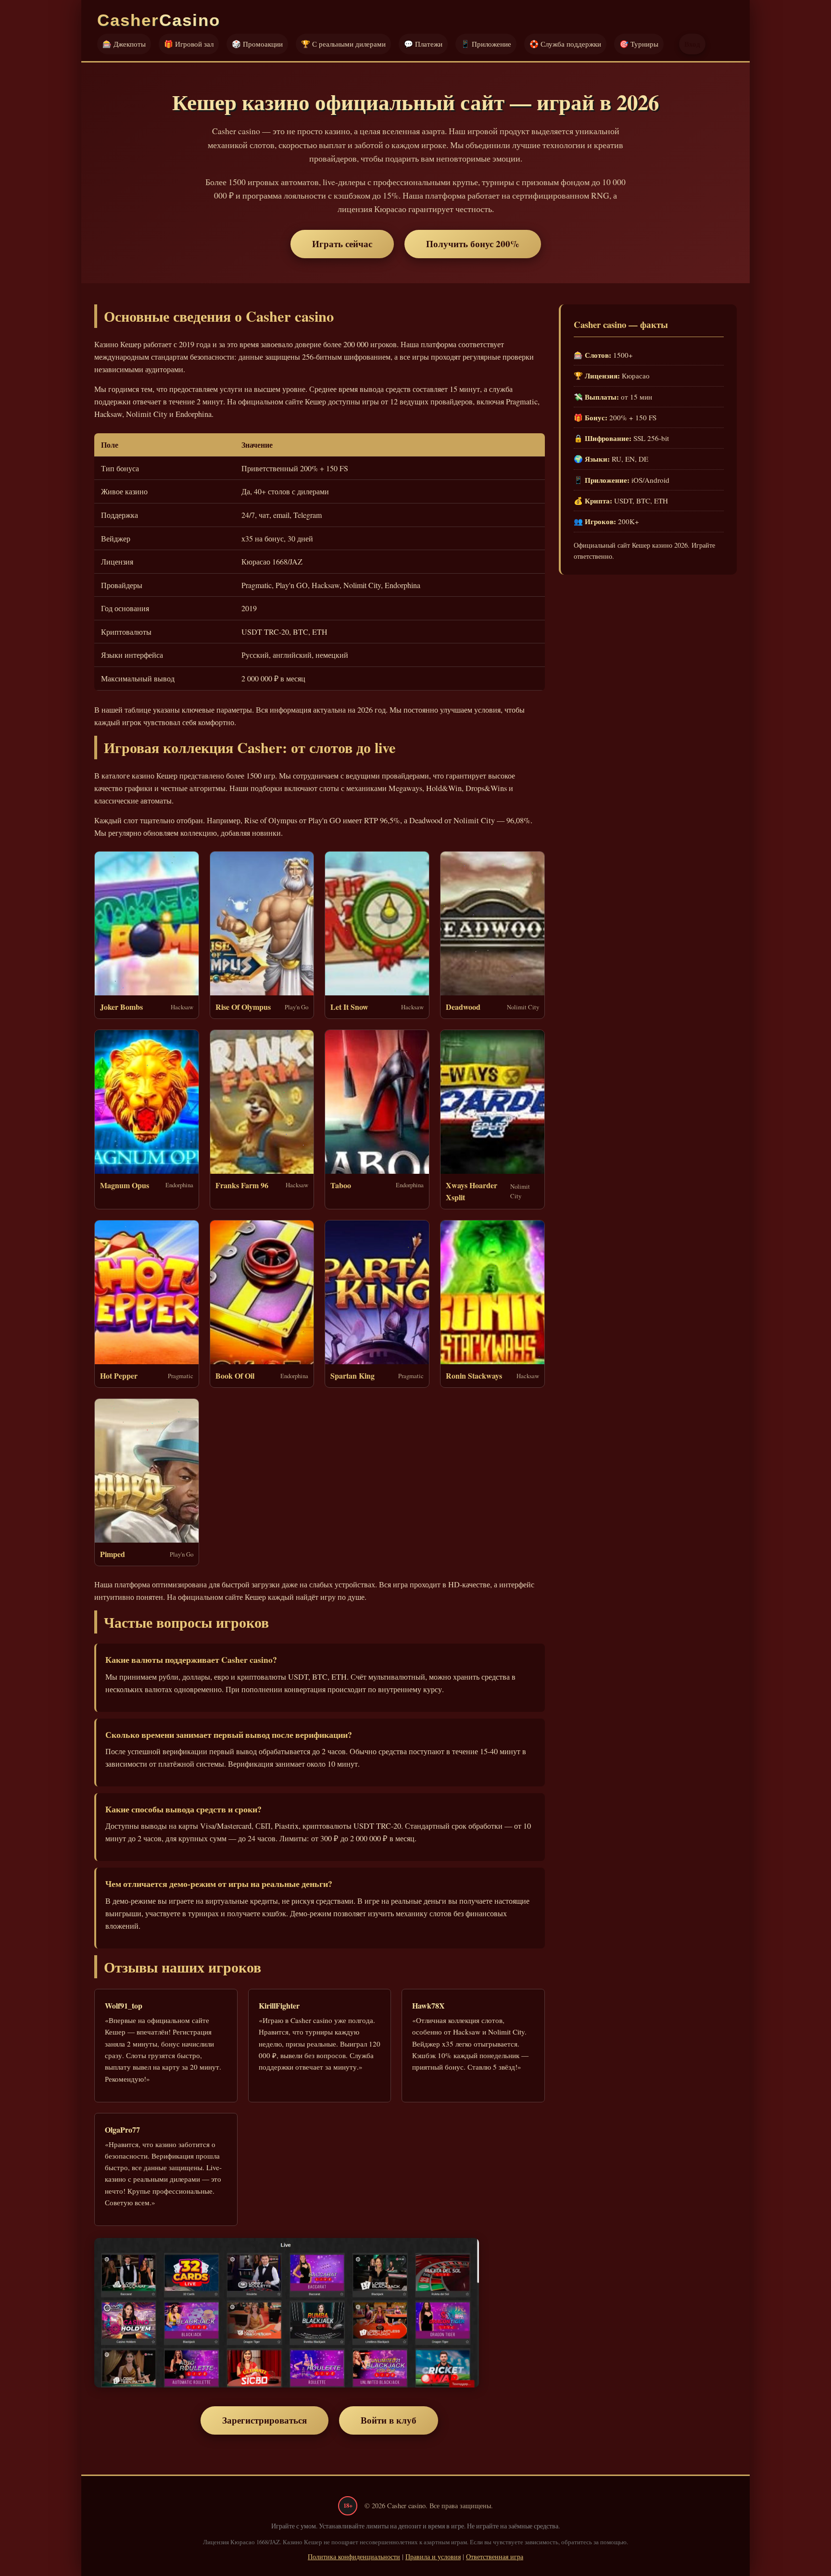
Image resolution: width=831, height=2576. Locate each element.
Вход (692, 44)
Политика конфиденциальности (354, 2557)
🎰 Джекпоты (124, 44)
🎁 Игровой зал (189, 44)
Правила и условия (433, 2557)
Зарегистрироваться (264, 2420)
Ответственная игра (495, 2557)
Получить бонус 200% (473, 244)
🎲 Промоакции (257, 44)
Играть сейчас (342, 244)
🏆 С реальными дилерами (343, 44)
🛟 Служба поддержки (565, 44)
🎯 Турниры (639, 44)
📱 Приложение (486, 44)
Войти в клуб (389, 2420)
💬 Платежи (423, 44)
